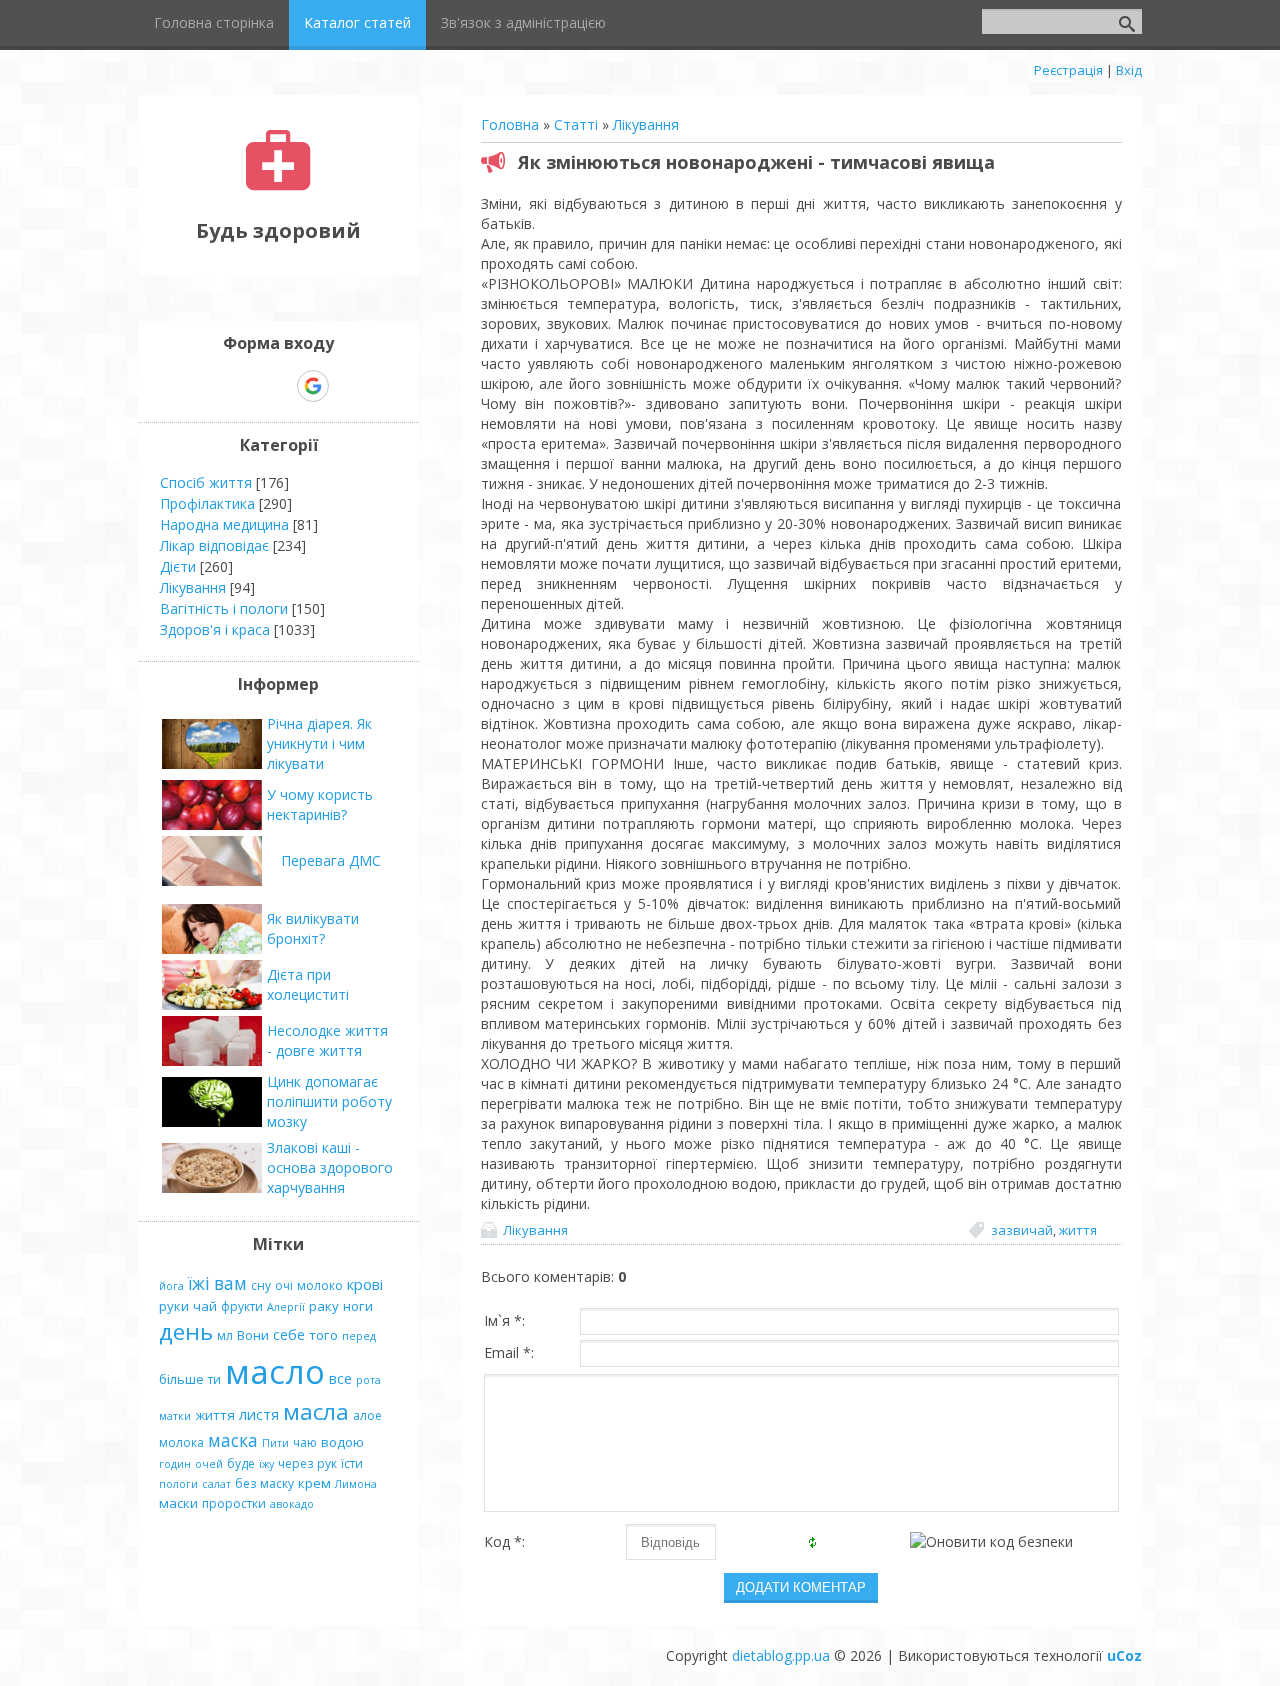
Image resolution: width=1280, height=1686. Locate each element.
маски (178, 1503)
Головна (510, 124)
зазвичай (1022, 1230)
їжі (199, 1283)
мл (225, 1335)
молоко (320, 1285)
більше (181, 1379)
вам (230, 1283)
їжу (266, 1464)
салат (216, 1484)
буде (241, 1463)
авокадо (292, 1504)
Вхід (1129, 70)
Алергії (286, 1307)
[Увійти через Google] (313, 386)
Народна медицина (224, 524)
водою (342, 1442)
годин (175, 1464)
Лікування (646, 124)
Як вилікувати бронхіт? (313, 928)
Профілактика (207, 503)
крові (365, 1284)
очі (284, 1285)
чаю (305, 1442)
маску (277, 1483)
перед (359, 1336)
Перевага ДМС (331, 860)
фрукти (242, 1306)
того (323, 1335)
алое (367, 1415)
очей (209, 1464)
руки (174, 1306)
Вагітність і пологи (224, 608)
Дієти (178, 566)
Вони (253, 1335)
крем (314, 1483)
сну (261, 1285)
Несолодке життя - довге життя (327, 1040)
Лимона (356, 1484)
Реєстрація (1068, 70)
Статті (576, 124)
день (186, 1331)
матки (175, 1416)
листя (259, 1414)
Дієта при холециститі (308, 984)
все (340, 1378)
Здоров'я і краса (215, 629)
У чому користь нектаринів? (320, 804)
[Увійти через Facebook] (278, 386)
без (245, 1483)
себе (289, 1334)
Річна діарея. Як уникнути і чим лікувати (319, 743)
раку (324, 1306)
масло (275, 1371)
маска (233, 1440)
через (295, 1463)
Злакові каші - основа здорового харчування (330, 1167)
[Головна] (278, 185)
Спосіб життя (206, 482)
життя (1078, 1230)
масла (316, 1411)
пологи (178, 1484)
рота (368, 1380)
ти (214, 1379)
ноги (358, 1306)
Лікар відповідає (214, 545)
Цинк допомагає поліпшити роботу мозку (329, 1101)
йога (171, 1286)
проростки (234, 1503)
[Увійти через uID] (244, 386)
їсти (352, 1463)
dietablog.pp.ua (781, 1655)
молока (181, 1442)
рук (327, 1463)
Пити (275, 1443)
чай (205, 1306)
